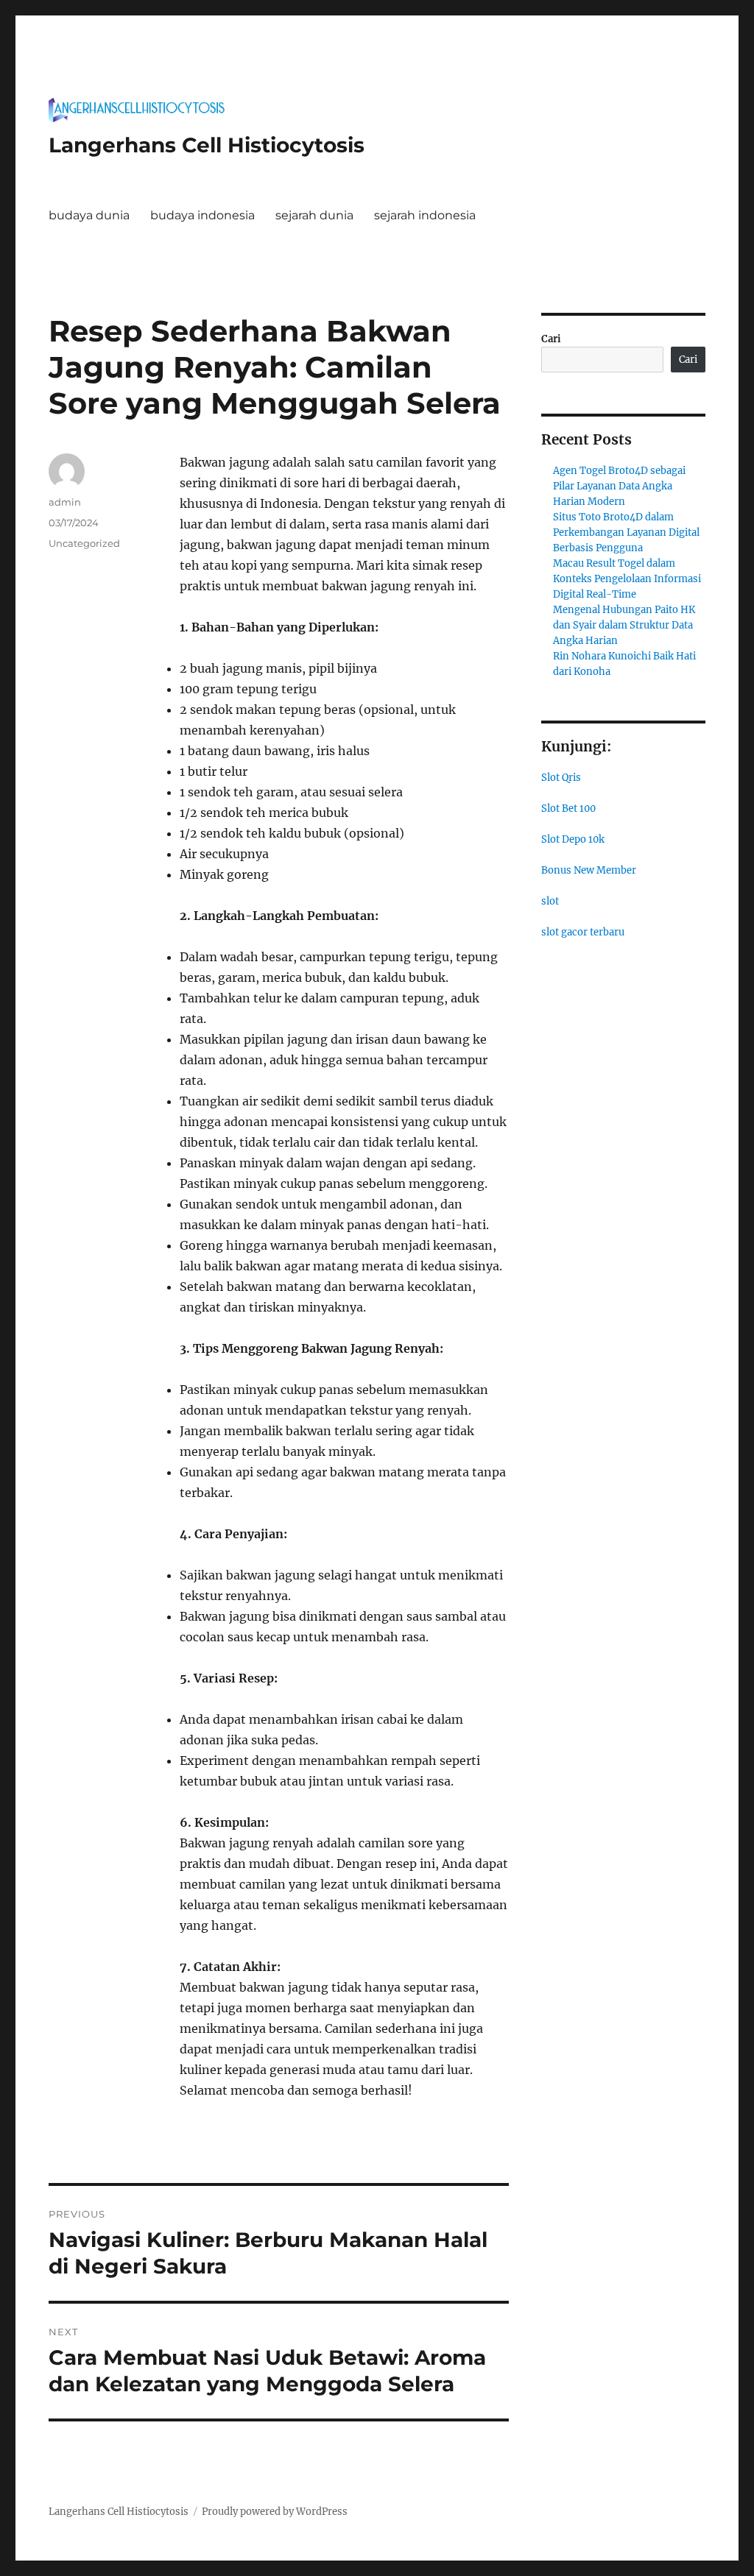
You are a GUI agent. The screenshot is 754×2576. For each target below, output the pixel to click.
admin (65, 502)
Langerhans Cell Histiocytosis (207, 145)
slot (550, 901)
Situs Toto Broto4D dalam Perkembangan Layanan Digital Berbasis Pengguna (626, 532)
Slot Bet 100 (568, 808)
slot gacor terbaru (583, 932)
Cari (551, 339)
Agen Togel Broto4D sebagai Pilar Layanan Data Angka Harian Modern (619, 486)
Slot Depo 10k (573, 839)
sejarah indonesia (425, 215)
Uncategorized (84, 543)
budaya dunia (89, 215)
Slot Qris (561, 778)
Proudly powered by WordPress (275, 2512)
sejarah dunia (314, 215)
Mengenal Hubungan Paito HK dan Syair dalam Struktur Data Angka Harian (624, 625)
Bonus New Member (589, 870)
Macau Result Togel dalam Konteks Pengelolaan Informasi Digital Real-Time (627, 579)
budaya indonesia (202, 215)
